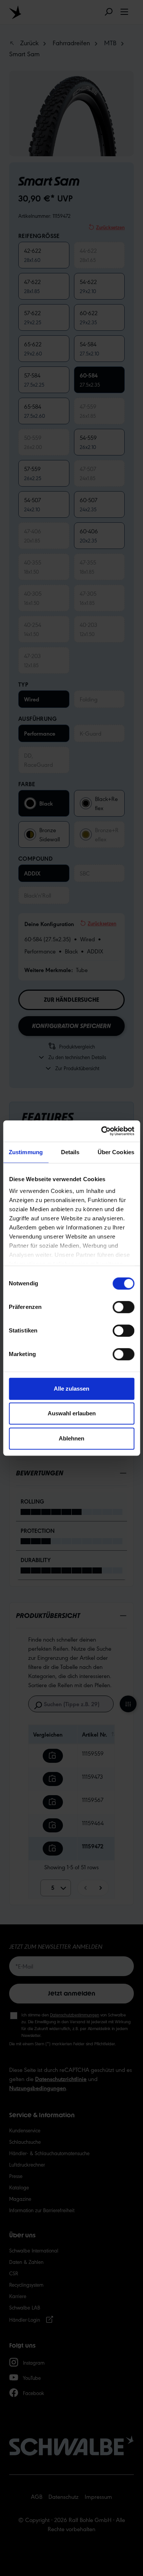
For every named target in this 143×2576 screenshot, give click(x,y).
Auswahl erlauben (72, 1413)
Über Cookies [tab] (116, 1152)
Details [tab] (70, 1152)
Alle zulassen (71, 1389)
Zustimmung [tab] (26, 1152)
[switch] (123, 1307)
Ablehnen (71, 1438)
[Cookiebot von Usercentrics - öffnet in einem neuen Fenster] (102, 1131)
